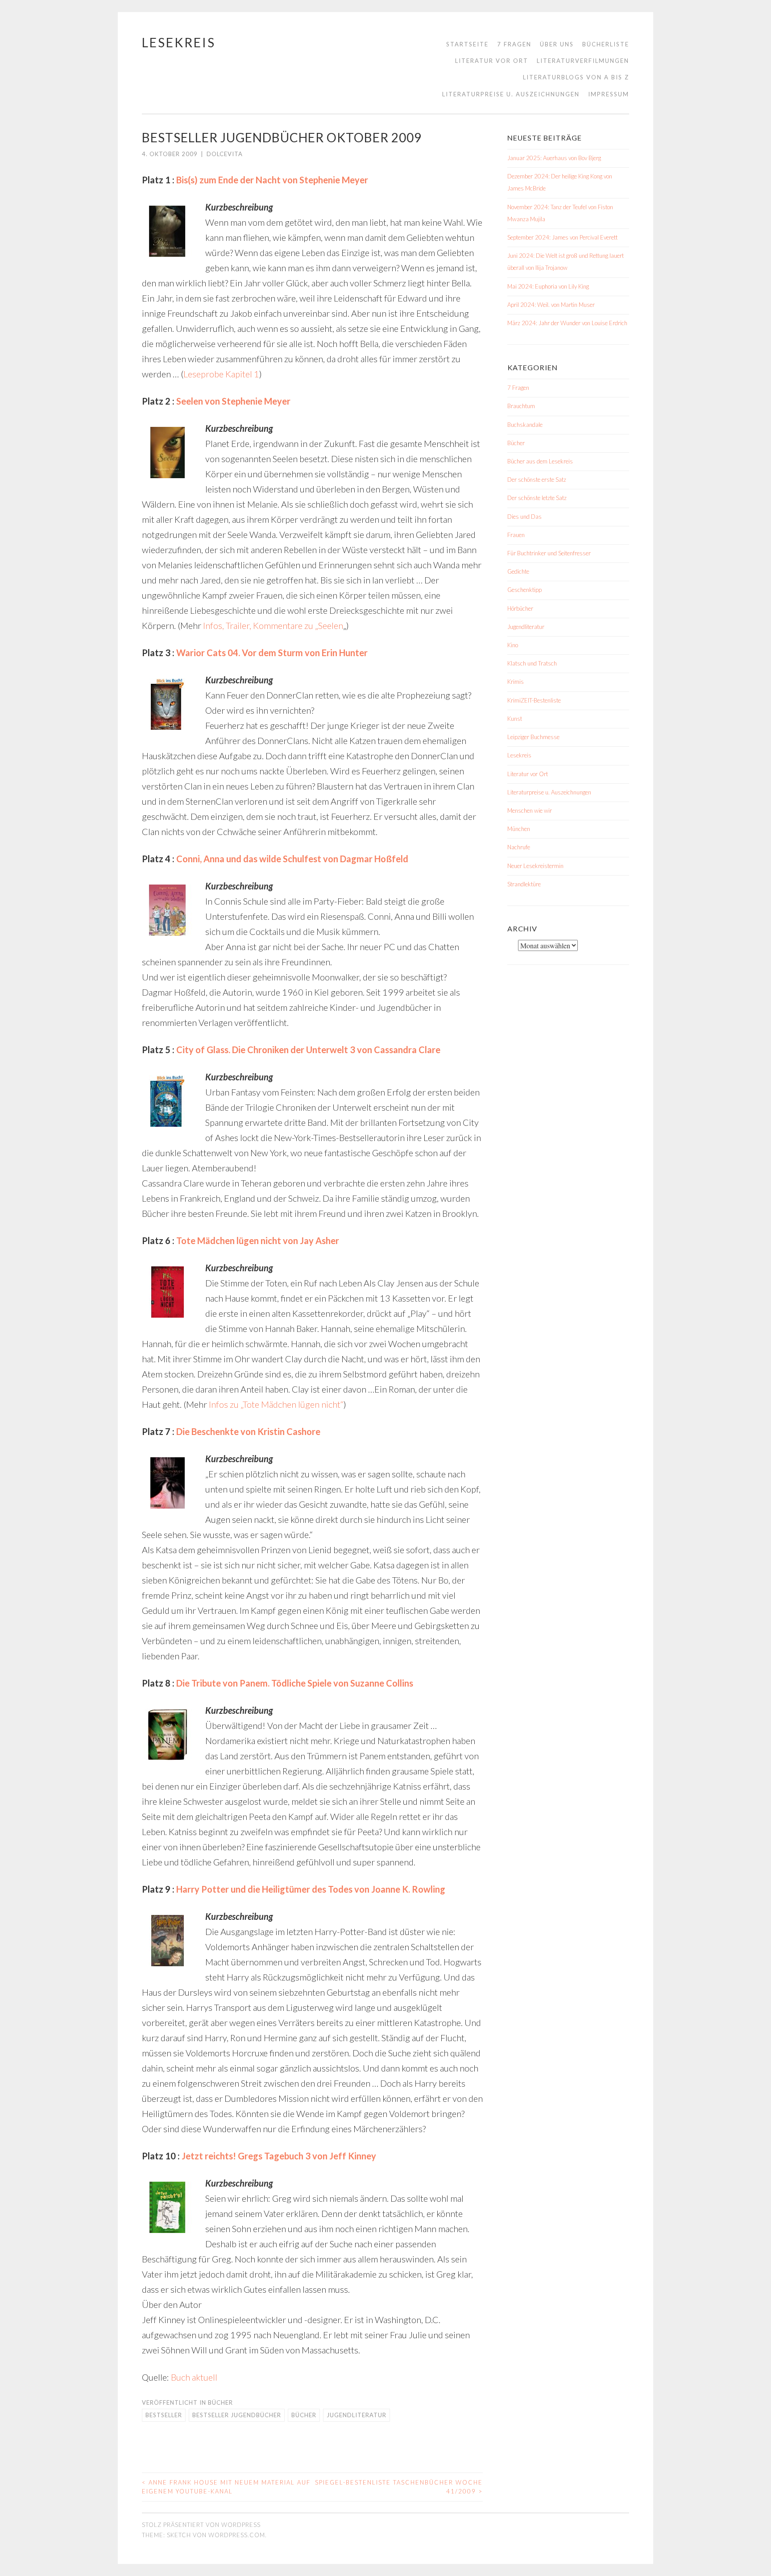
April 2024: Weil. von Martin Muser (551, 305)
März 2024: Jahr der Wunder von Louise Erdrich (567, 323)
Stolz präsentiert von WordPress (201, 2525)
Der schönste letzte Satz (537, 498)
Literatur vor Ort (492, 61)
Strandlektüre (524, 884)
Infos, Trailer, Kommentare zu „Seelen (273, 625)
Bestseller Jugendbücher (237, 2415)
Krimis (516, 682)
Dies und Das (524, 517)
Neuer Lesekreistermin (535, 866)
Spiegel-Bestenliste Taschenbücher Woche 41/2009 (399, 2487)
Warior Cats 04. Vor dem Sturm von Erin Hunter (272, 653)
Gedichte (518, 571)
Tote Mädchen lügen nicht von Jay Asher (258, 1240)
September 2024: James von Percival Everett (562, 237)
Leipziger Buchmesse (533, 737)
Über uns (557, 44)
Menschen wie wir (530, 810)
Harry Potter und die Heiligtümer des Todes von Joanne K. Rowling (311, 1889)
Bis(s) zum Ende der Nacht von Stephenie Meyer (272, 180)
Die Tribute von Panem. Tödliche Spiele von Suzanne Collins (295, 1683)
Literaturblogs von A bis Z (576, 77)
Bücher (220, 2402)
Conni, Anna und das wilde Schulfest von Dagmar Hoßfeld (292, 859)
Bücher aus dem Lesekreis (540, 461)
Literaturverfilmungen (583, 61)
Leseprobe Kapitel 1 (221, 374)
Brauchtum (521, 406)
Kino (513, 645)
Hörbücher (520, 608)
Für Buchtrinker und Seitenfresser (549, 553)
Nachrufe (519, 847)
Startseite (467, 44)
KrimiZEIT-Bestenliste (534, 700)
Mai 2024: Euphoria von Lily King (548, 286)
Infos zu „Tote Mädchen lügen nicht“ (276, 1404)
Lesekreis (179, 42)
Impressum (609, 94)
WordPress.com (237, 2535)
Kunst (515, 719)
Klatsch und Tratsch (532, 663)
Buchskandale (525, 425)
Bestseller (164, 2415)
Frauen (516, 535)
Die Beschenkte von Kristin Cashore (248, 1431)
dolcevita (225, 154)
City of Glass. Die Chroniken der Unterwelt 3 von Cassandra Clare (308, 1050)
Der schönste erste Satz (537, 480)
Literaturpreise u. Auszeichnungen (511, 94)
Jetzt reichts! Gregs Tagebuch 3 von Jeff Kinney (279, 2156)
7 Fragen (514, 44)
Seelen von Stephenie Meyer (233, 401)
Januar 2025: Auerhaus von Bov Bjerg (554, 158)
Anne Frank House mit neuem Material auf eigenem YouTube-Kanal (226, 2487)
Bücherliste (606, 44)
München (519, 829)
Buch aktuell (194, 2377)
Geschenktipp (524, 590)
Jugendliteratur (356, 2415)
